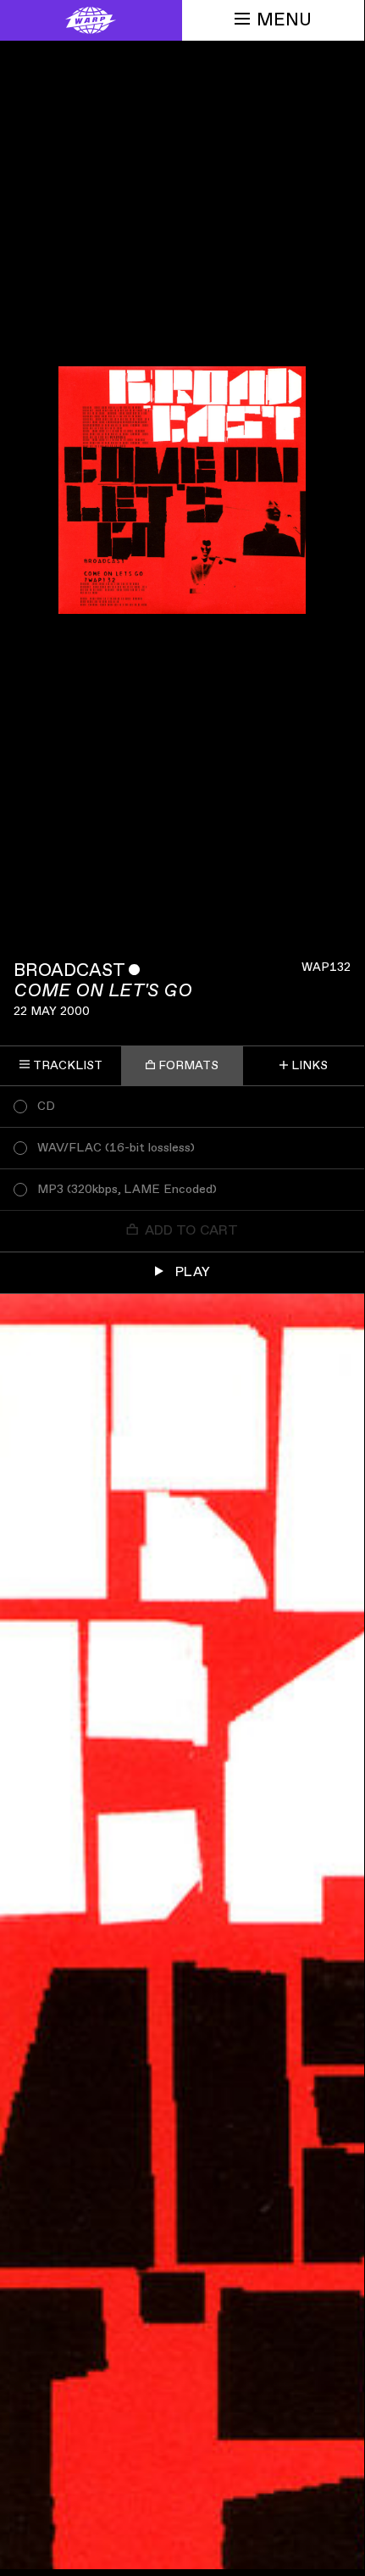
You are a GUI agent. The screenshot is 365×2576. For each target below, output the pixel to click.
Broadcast (69, 970)
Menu (284, 20)
